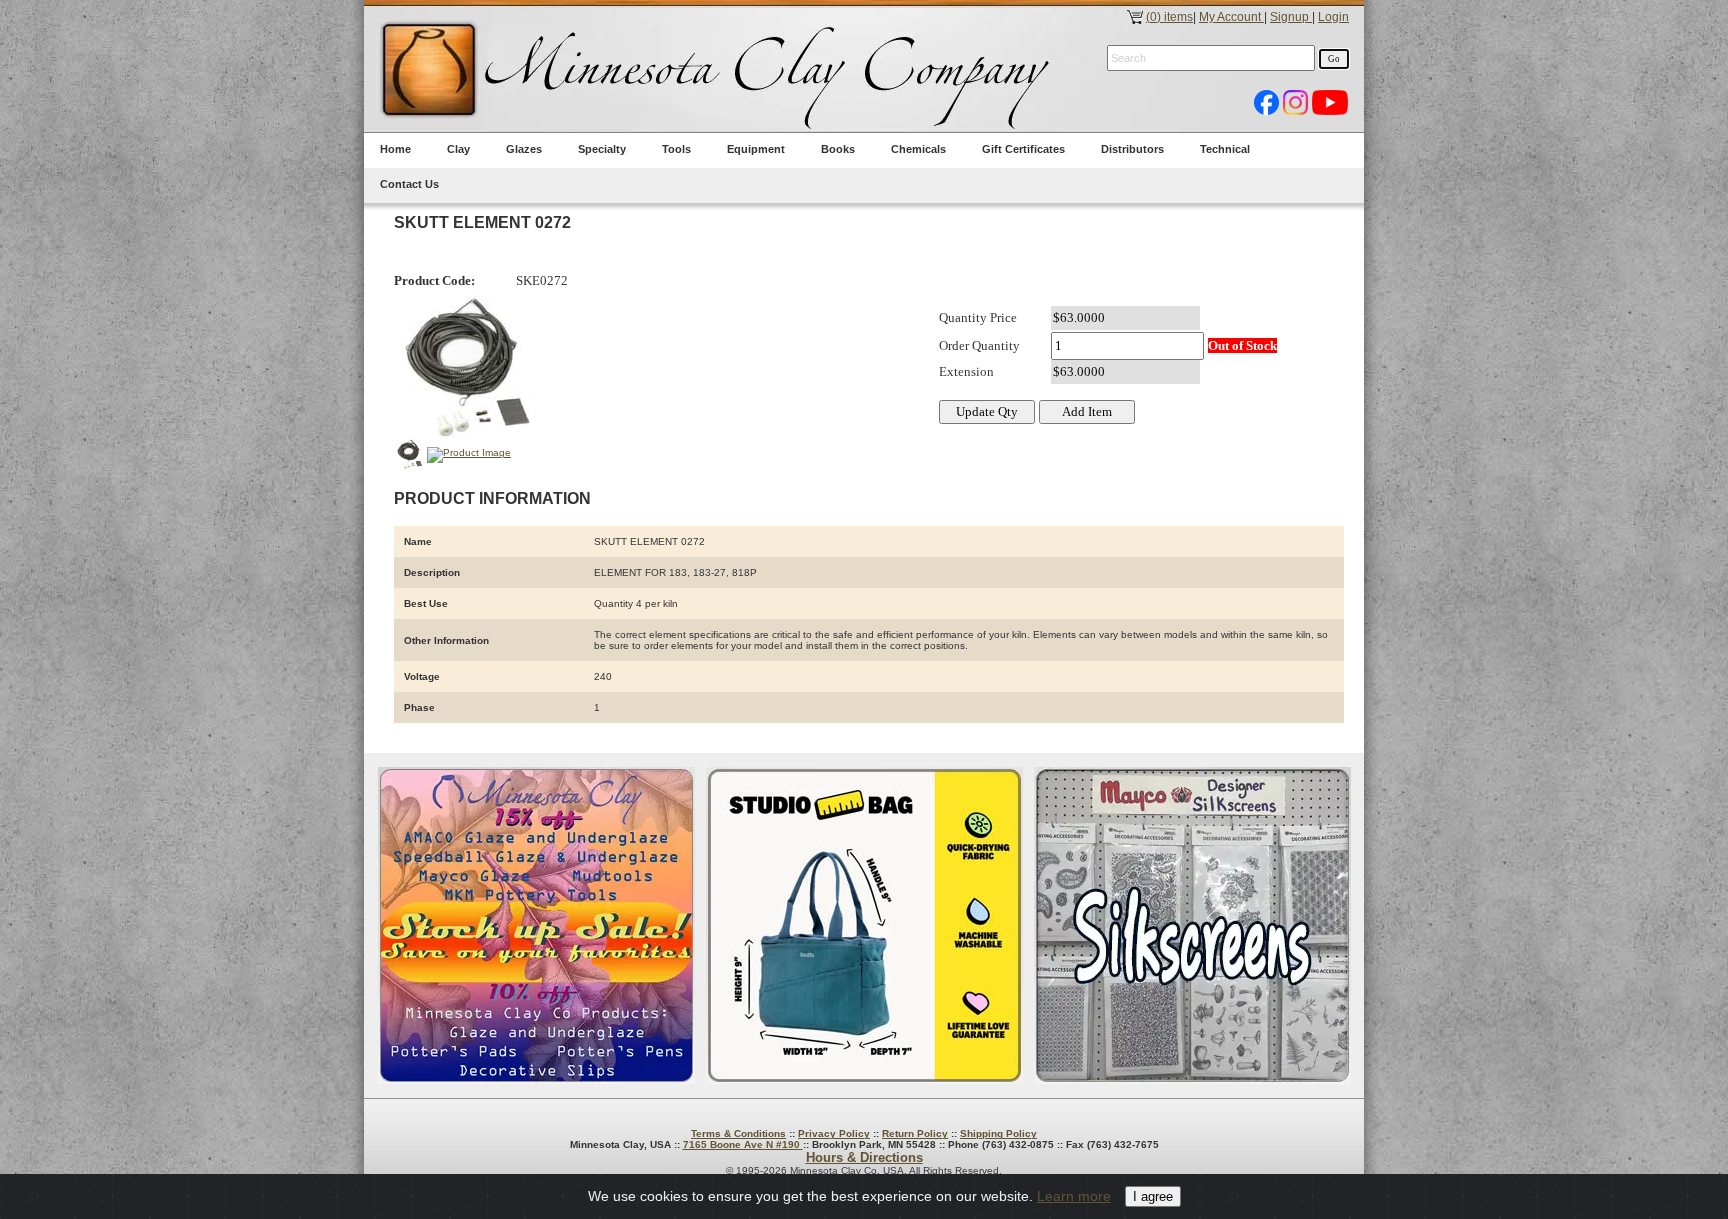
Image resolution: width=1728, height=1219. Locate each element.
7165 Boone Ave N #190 (743, 1144)
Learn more (1074, 1196)
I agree (1153, 1196)
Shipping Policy (998, 1133)
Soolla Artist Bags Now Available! (864, 925)
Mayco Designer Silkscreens (1192, 925)
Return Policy (915, 1133)
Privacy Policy (834, 1133)
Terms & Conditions (738, 1133)
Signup (1291, 17)
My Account (1231, 17)
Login (1333, 17)
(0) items (1169, 17)
